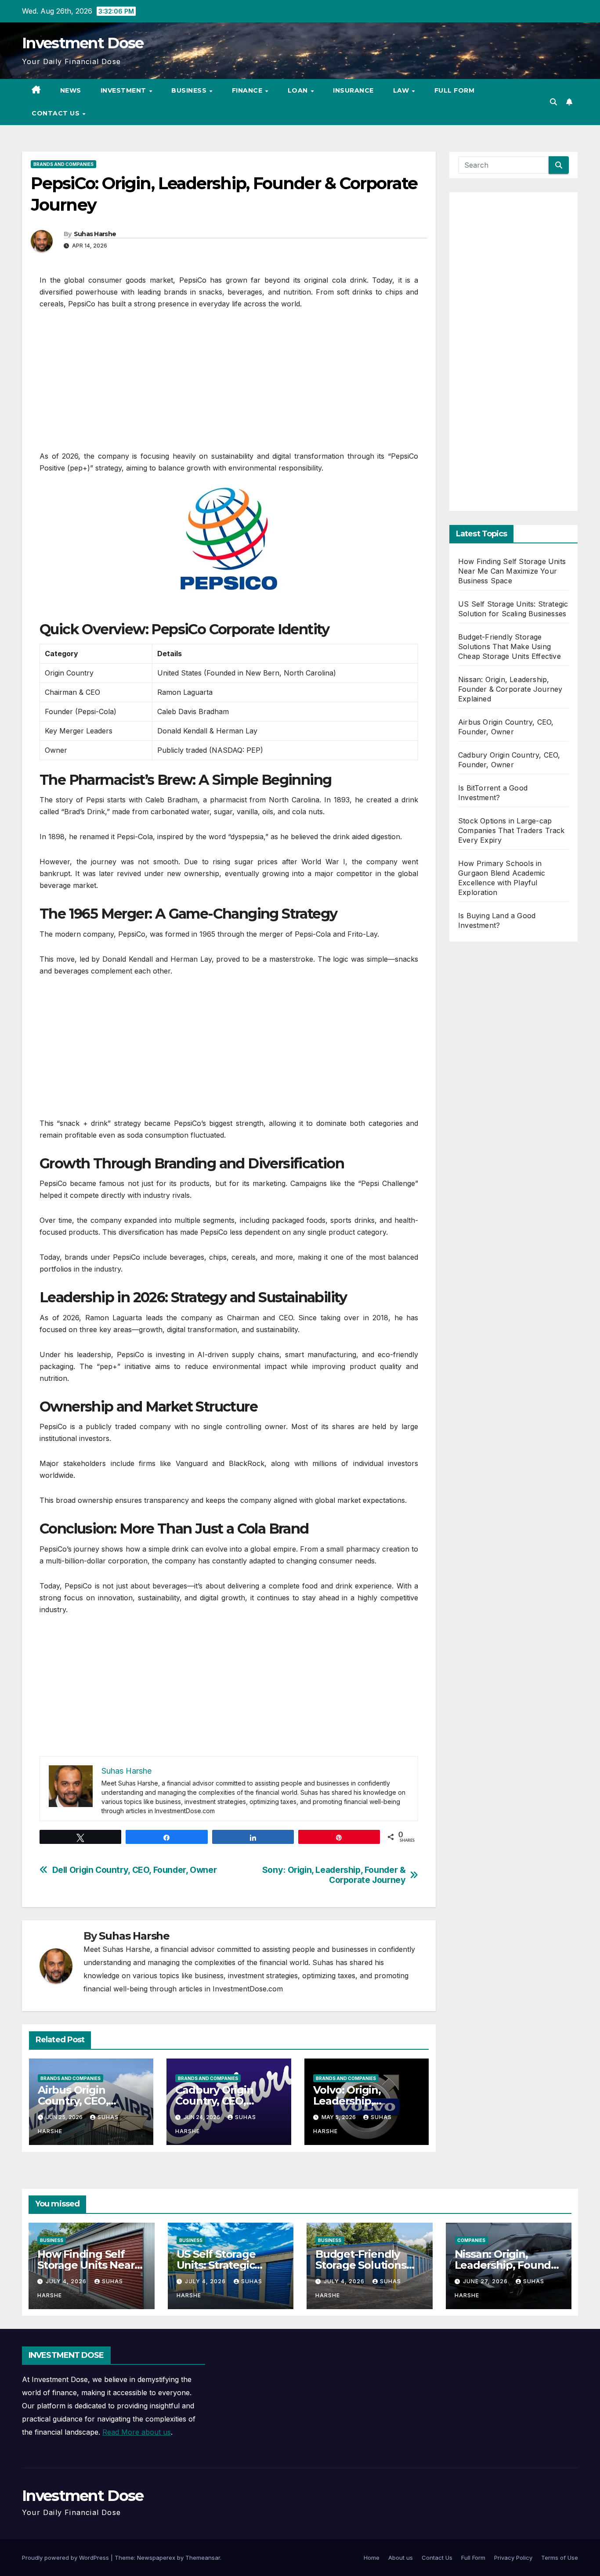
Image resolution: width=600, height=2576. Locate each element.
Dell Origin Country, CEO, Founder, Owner (135, 1870)
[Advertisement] (229, 384)
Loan (299, 90)
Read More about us (137, 2432)
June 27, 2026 (486, 2281)
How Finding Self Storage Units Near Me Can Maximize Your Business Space (512, 571)
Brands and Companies (63, 164)
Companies (471, 2240)
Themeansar (203, 2558)
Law (402, 90)
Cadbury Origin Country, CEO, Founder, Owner (217, 2101)
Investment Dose (83, 43)
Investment (125, 90)
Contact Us (57, 113)
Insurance (353, 90)
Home (372, 2558)
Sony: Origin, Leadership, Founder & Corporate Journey (334, 1875)
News (71, 90)
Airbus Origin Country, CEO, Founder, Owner (80, 2101)
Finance (248, 90)
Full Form (455, 90)
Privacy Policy (513, 2558)
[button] (553, 102)
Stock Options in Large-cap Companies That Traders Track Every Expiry (511, 830)
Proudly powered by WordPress (66, 2558)
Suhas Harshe (95, 234)
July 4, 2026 (67, 2281)
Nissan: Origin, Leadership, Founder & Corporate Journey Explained (510, 689)
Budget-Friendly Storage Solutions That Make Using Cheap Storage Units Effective (510, 647)
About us (401, 2558)
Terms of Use (560, 2558)
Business (190, 90)
